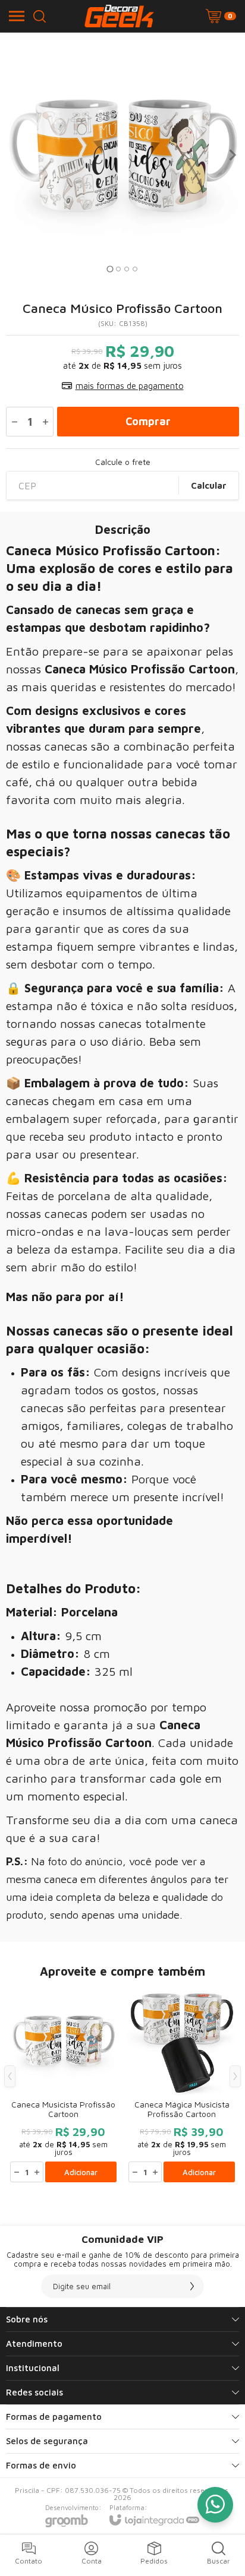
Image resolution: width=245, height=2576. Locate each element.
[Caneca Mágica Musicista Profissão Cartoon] (182, 2085)
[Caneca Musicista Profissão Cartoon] (63, 2085)
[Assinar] (192, 2286)
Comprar (148, 421)
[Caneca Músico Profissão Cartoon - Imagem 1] (122, 155)
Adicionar (81, 2172)
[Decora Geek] (119, 16)
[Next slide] (232, 155)
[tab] (110, 269)
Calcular (209, 485)
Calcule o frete (123, 462)
